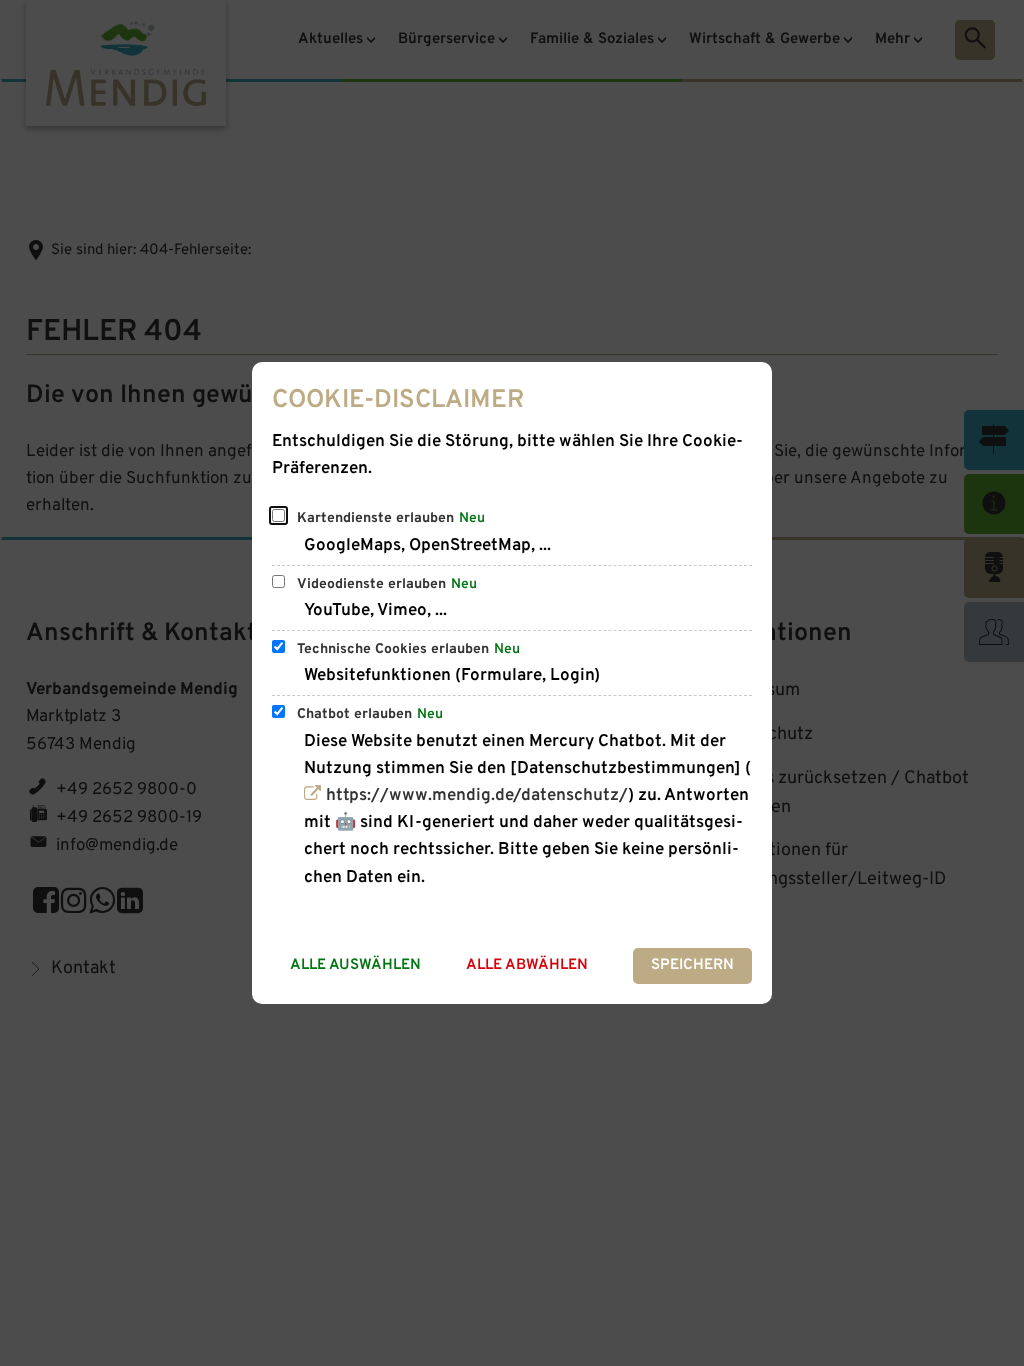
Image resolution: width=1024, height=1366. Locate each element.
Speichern (692, 965)
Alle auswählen (355, 965)
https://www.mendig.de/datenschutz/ (476, 796)
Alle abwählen (527, 965)
